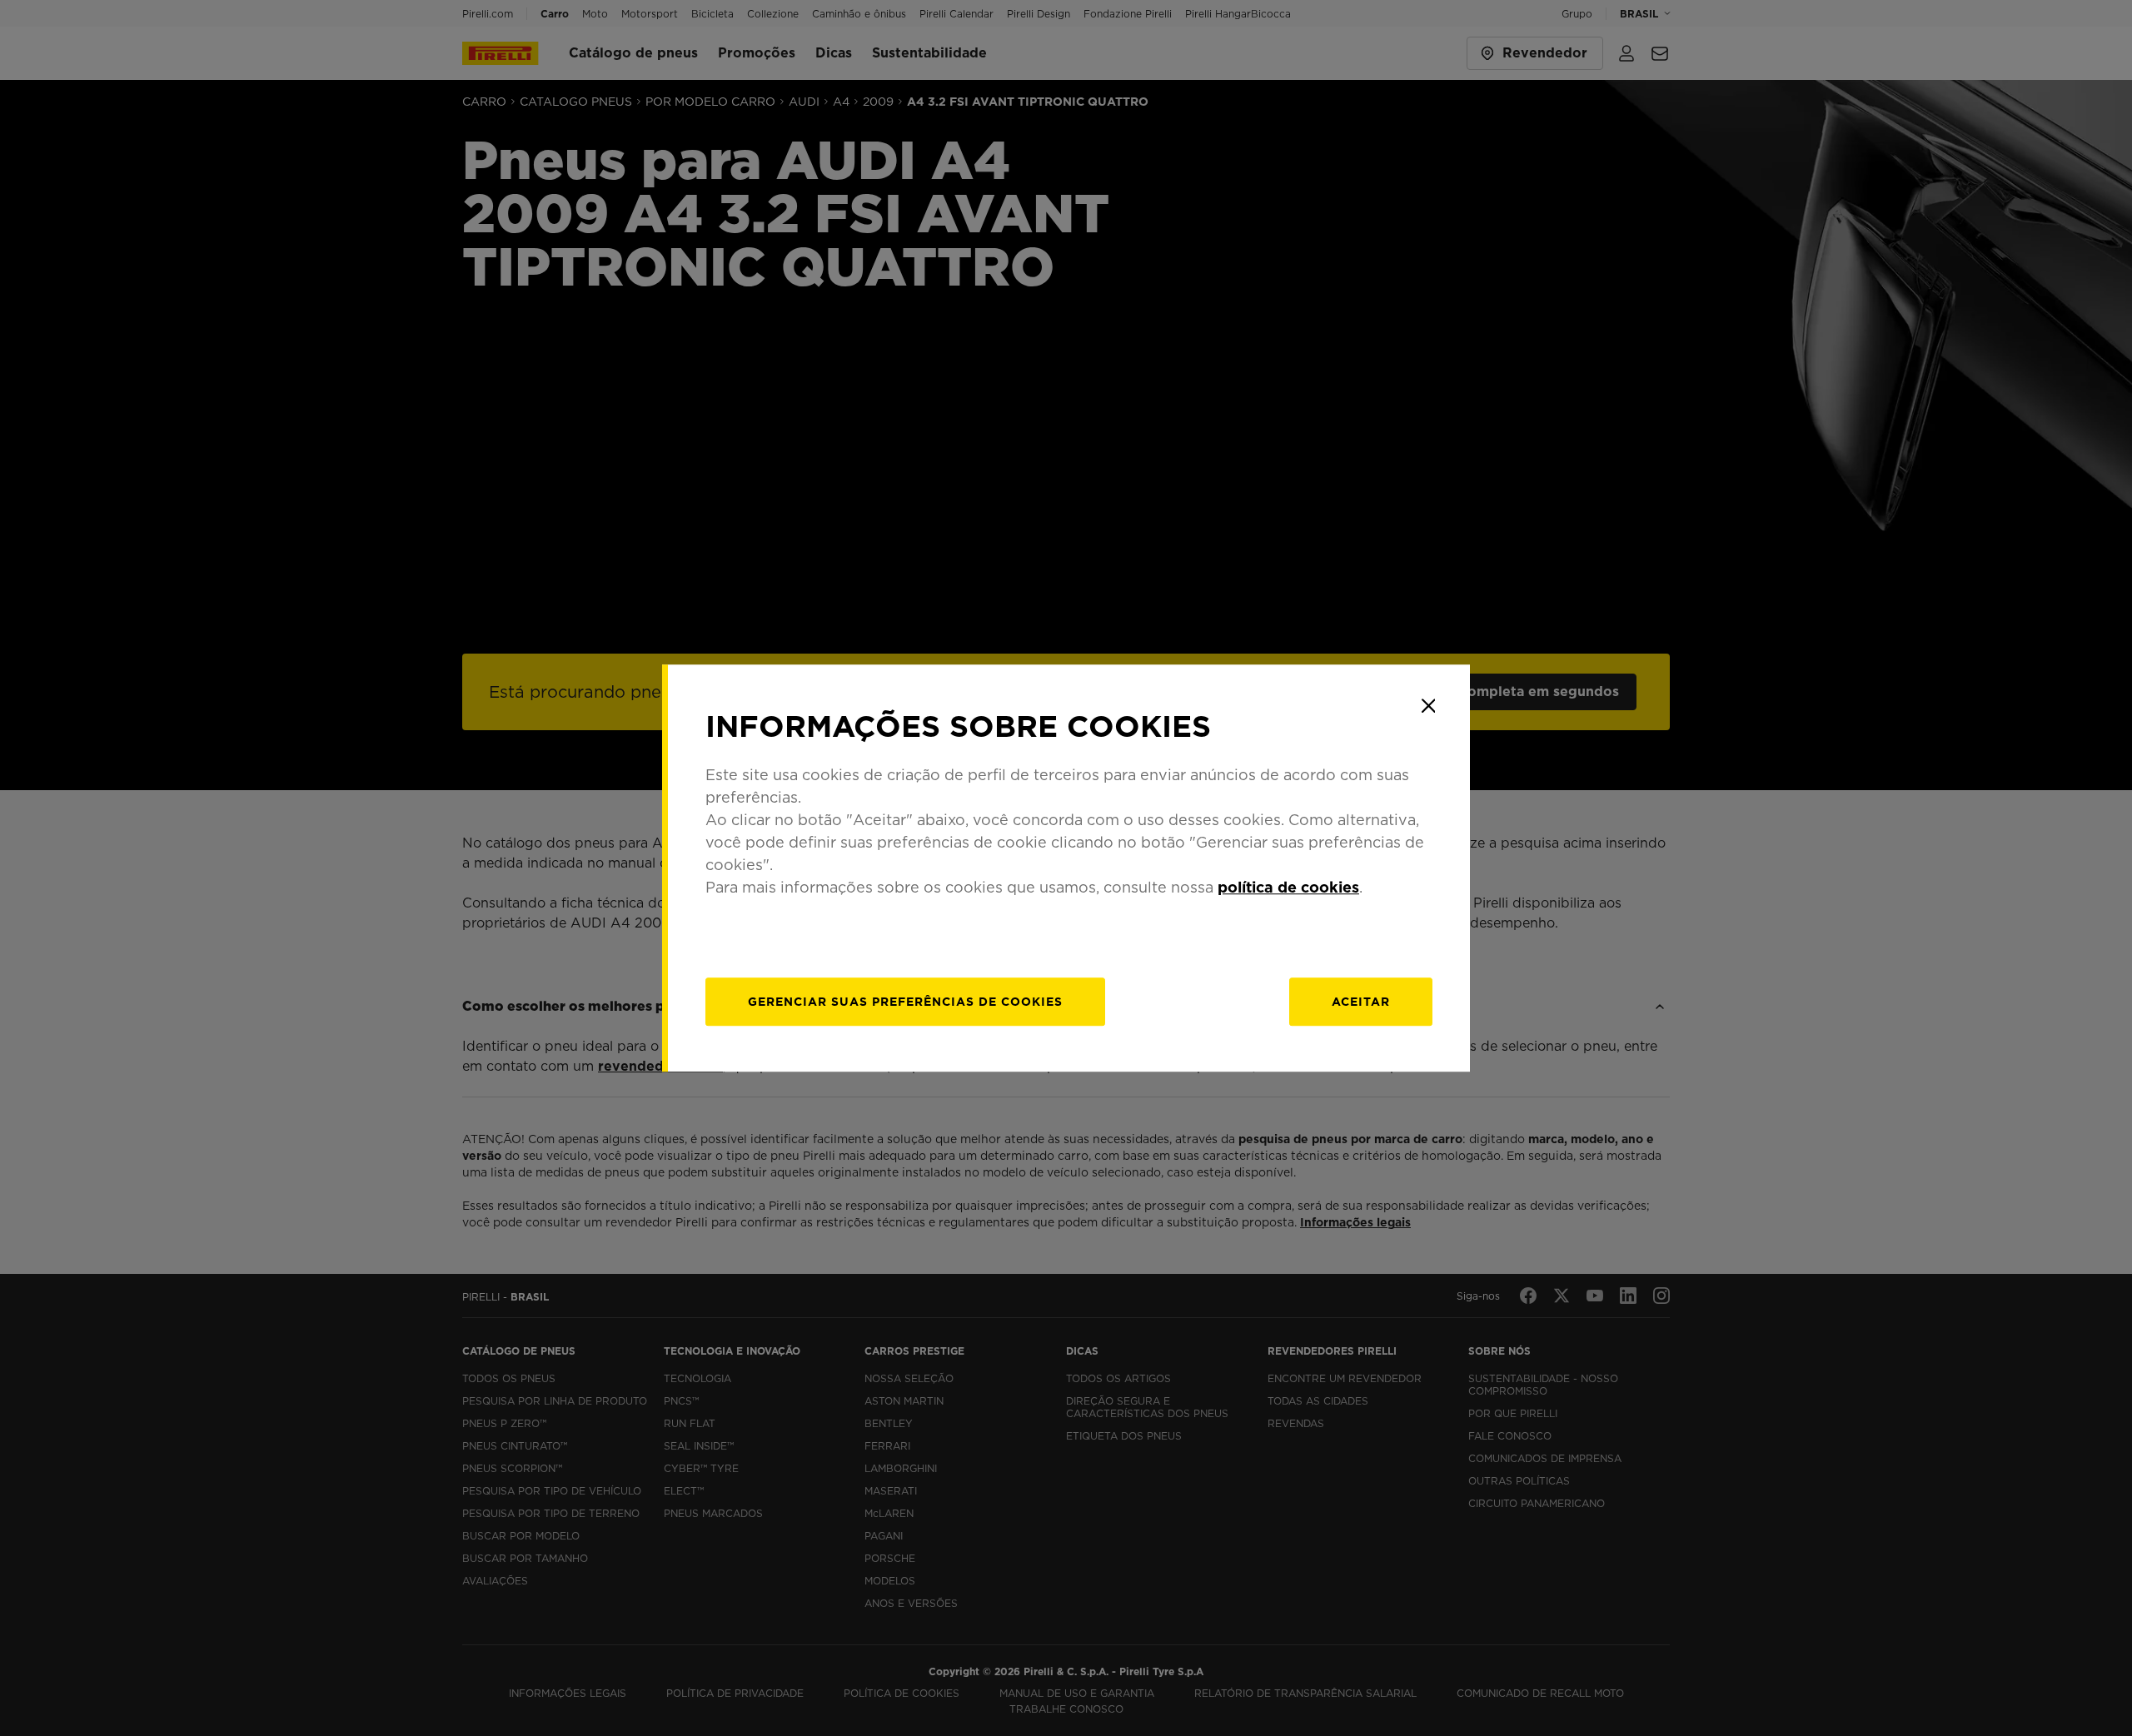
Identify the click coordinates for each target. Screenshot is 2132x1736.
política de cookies (1288, 887)
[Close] (1428, 706)
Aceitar (1361, 1002)
